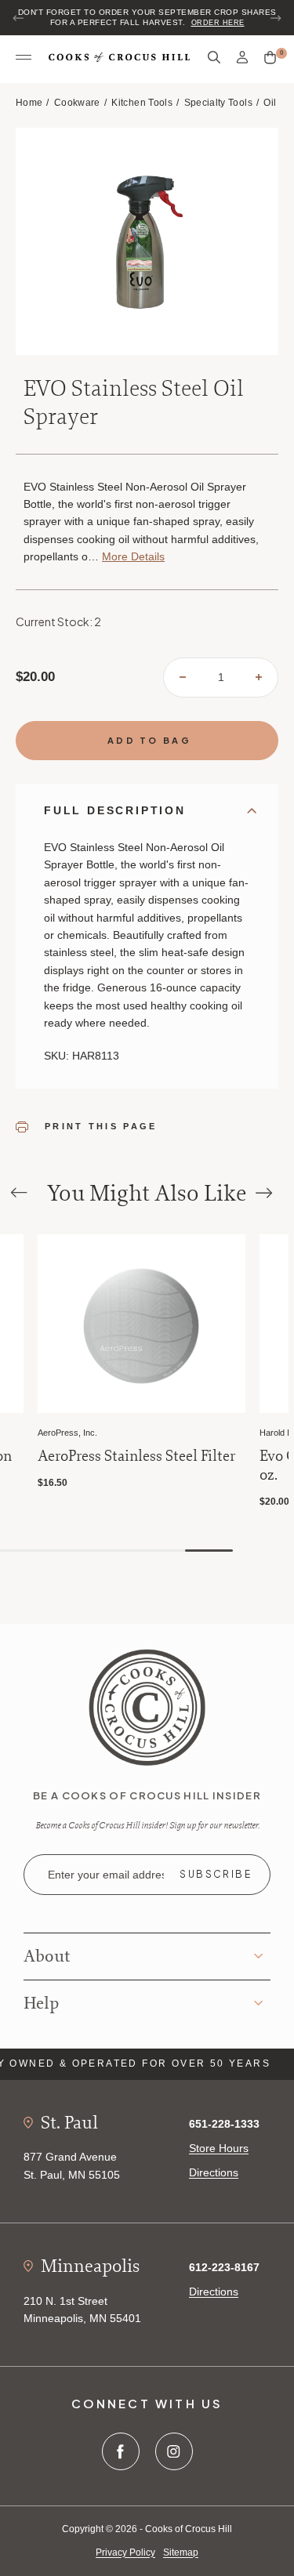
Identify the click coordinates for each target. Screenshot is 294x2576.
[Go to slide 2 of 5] (65, 1551)
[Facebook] (121, 2451)
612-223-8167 (224, 2267)
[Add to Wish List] (9, 1248)
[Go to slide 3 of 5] (113, 1551)
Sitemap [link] (181, 2552)
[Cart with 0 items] (270, 58)
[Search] (214, 58)
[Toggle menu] (24, 58)
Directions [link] (214, 2172)
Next (275, 18)
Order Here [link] (218, 23)
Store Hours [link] (219, 2148)
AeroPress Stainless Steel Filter (136, 1456)
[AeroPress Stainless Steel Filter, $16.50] (142, 1324)
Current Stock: (58, 621)
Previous (19, 18)
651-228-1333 (224, 2124)
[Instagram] (174, 2451)
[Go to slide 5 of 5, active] (209, 1551)
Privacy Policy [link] (125, 2552)
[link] (147, 1706)
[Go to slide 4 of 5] (161, 1551)
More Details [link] (133, 556)
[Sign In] (242, 58)
